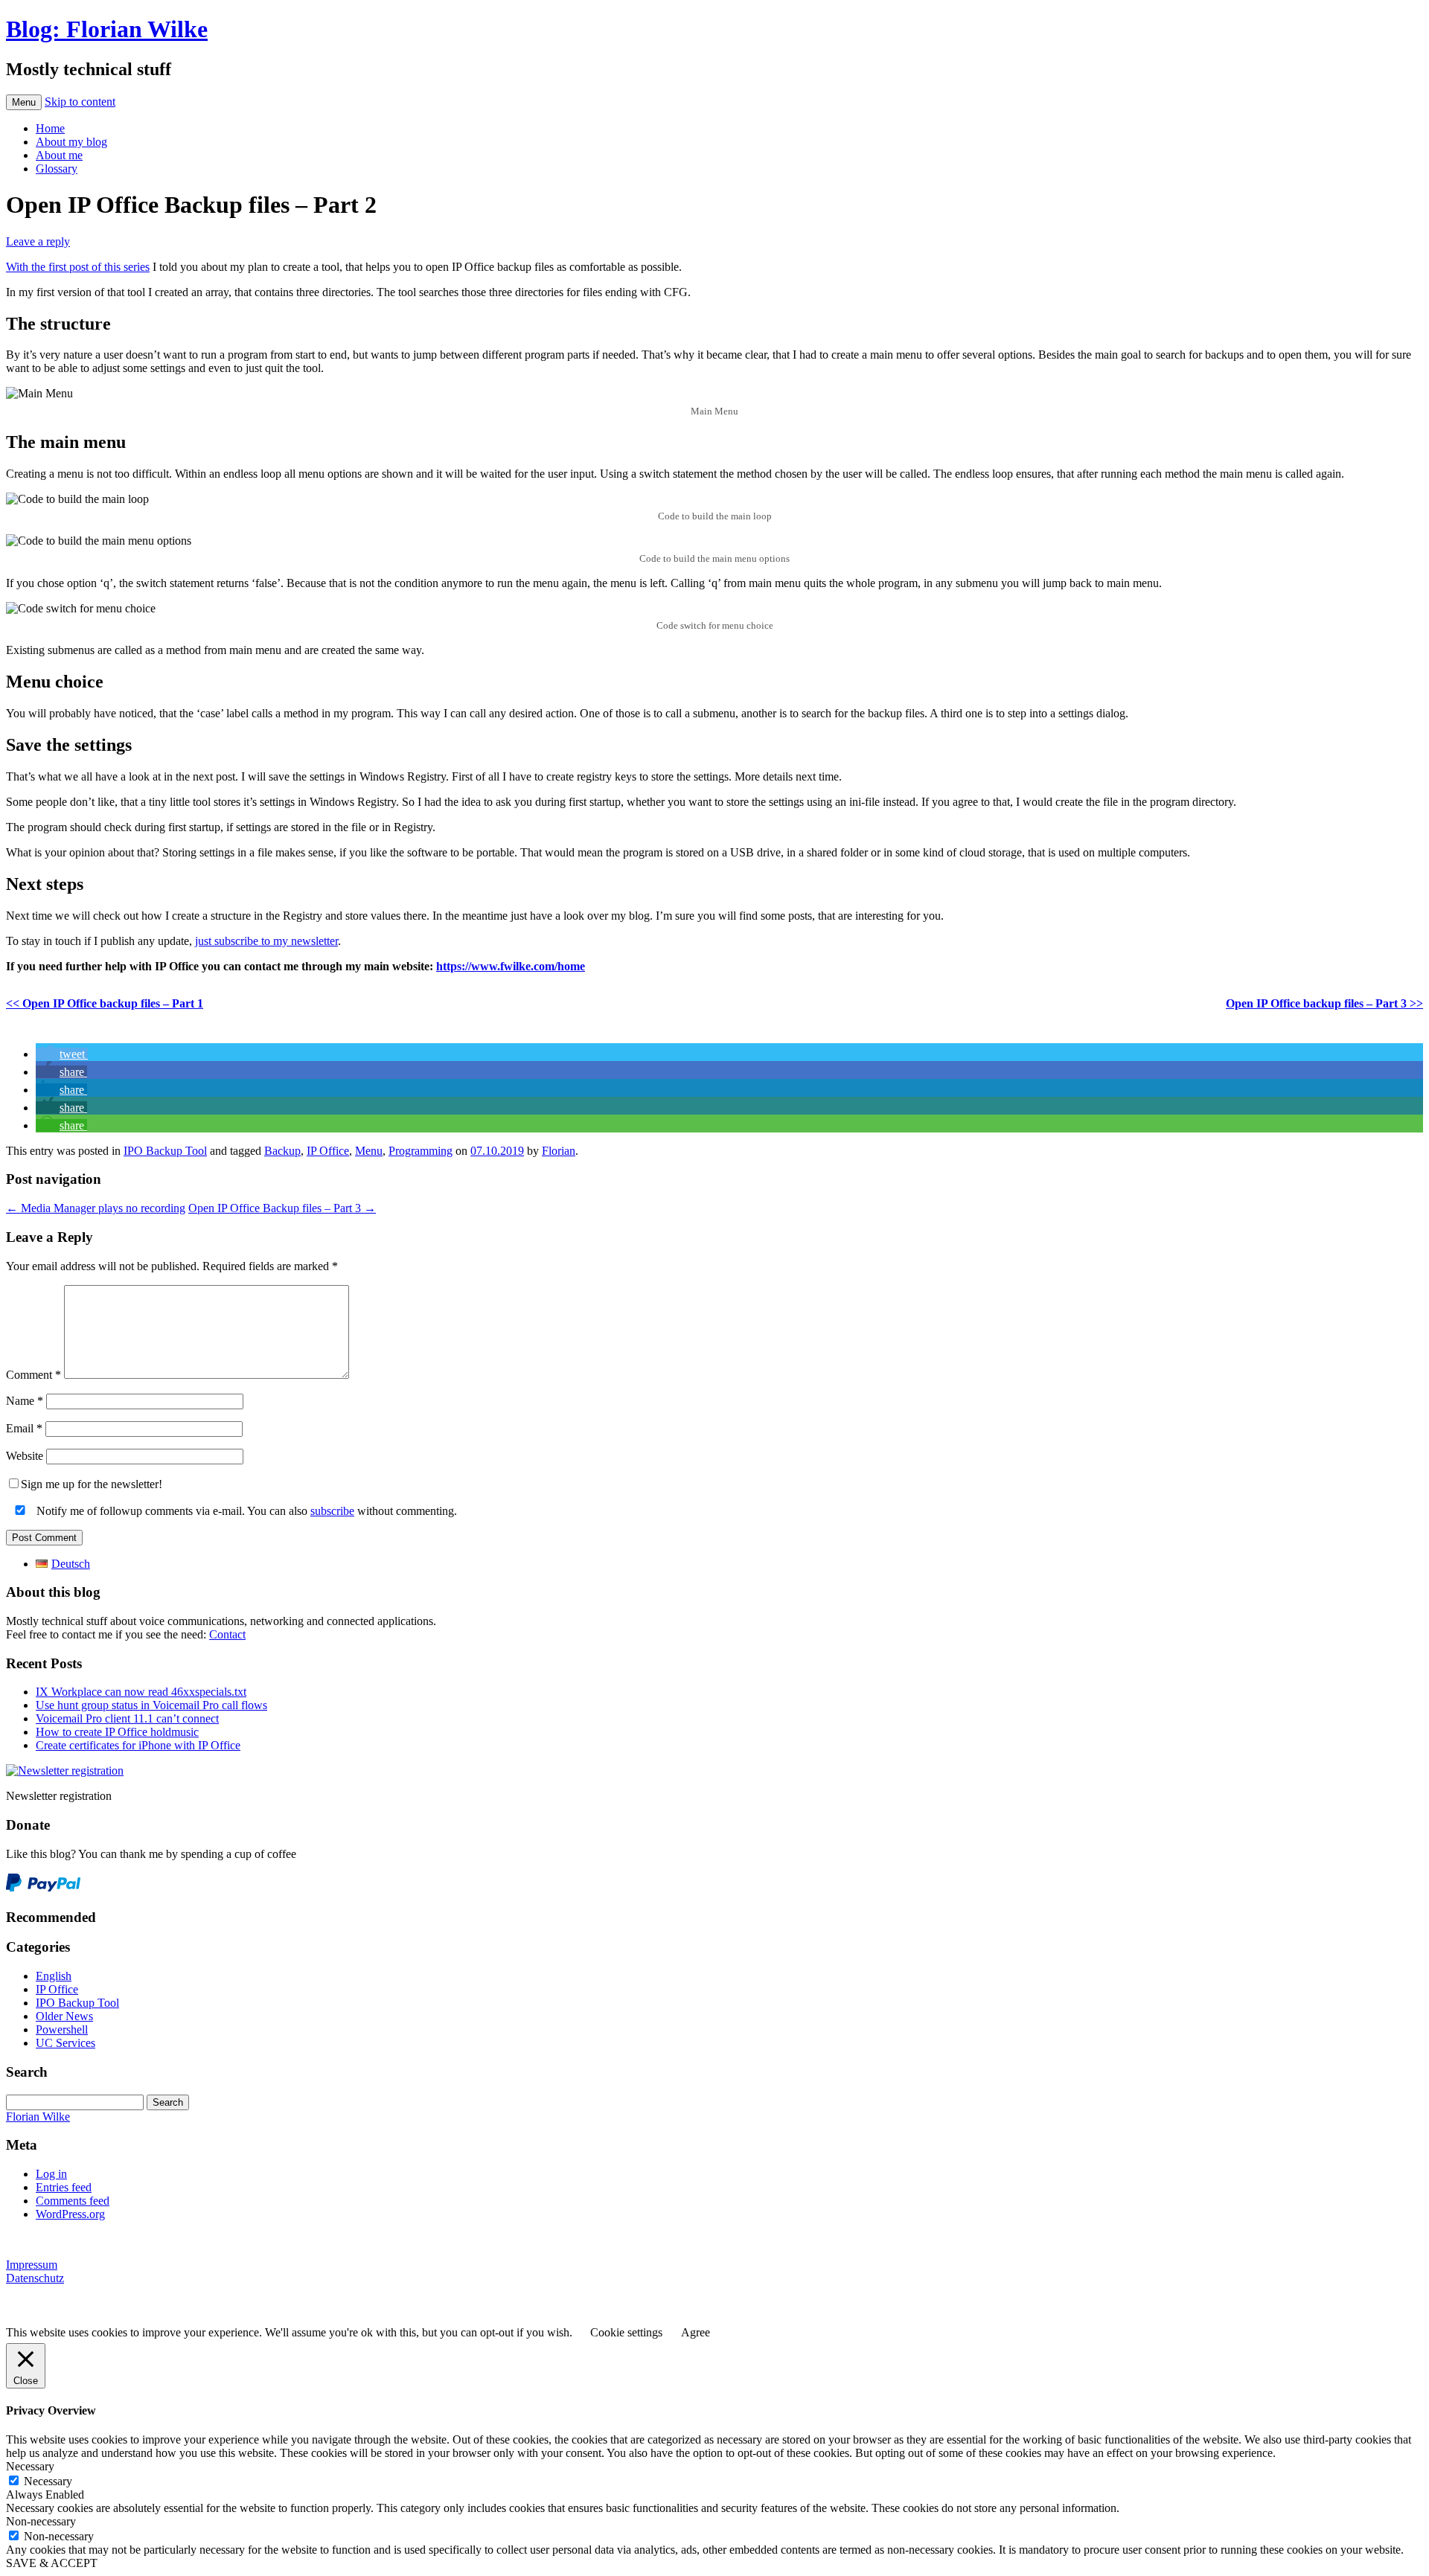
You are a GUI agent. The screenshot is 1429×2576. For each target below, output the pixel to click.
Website (25, 1456)
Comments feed (73, 2201)
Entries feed (64, 2187)
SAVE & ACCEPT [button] (52, 2563)
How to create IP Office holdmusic (117, 1732)
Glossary (57, 169)
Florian (559, 1151)
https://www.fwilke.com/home (511, 966)
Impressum (32, 2265)
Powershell (62, 2029)
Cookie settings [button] (626, 2332)
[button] (62, 1054)
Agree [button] (696, 2332)
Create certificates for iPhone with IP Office (138, 1745)
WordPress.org (70, 2214)
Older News (64, 2016)
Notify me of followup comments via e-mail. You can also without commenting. (245, 1511)
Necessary (48, 2481)
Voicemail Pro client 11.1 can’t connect (127, 1718)
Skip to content (80, 102)
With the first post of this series (78, 267)
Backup (282, 1151)
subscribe (332, 1511)
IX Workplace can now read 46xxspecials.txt (141, 1692)
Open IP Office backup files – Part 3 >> (1324, 1003)
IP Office (328, 1151)
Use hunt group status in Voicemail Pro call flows (151, 1705)
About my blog (71, 142)
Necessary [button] (30, 2466)
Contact (227, 1634)
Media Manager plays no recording (96, 1208)
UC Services (65, 2043)
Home (50, 128)
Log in (51, 2174)
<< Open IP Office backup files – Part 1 (105, 1003)
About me (59, 155)
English (54, 1976)
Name (25, 1401)
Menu (24, 102)
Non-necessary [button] (41, 2521)
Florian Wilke (38, 2117)
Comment (33, 1375)
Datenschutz (35, 2278)
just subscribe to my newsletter (266, 941)
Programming (421, 1151)
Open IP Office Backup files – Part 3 (282, 1208)
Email (24, 1428)
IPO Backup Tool (165, 1151)
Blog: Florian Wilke (107, 29)
